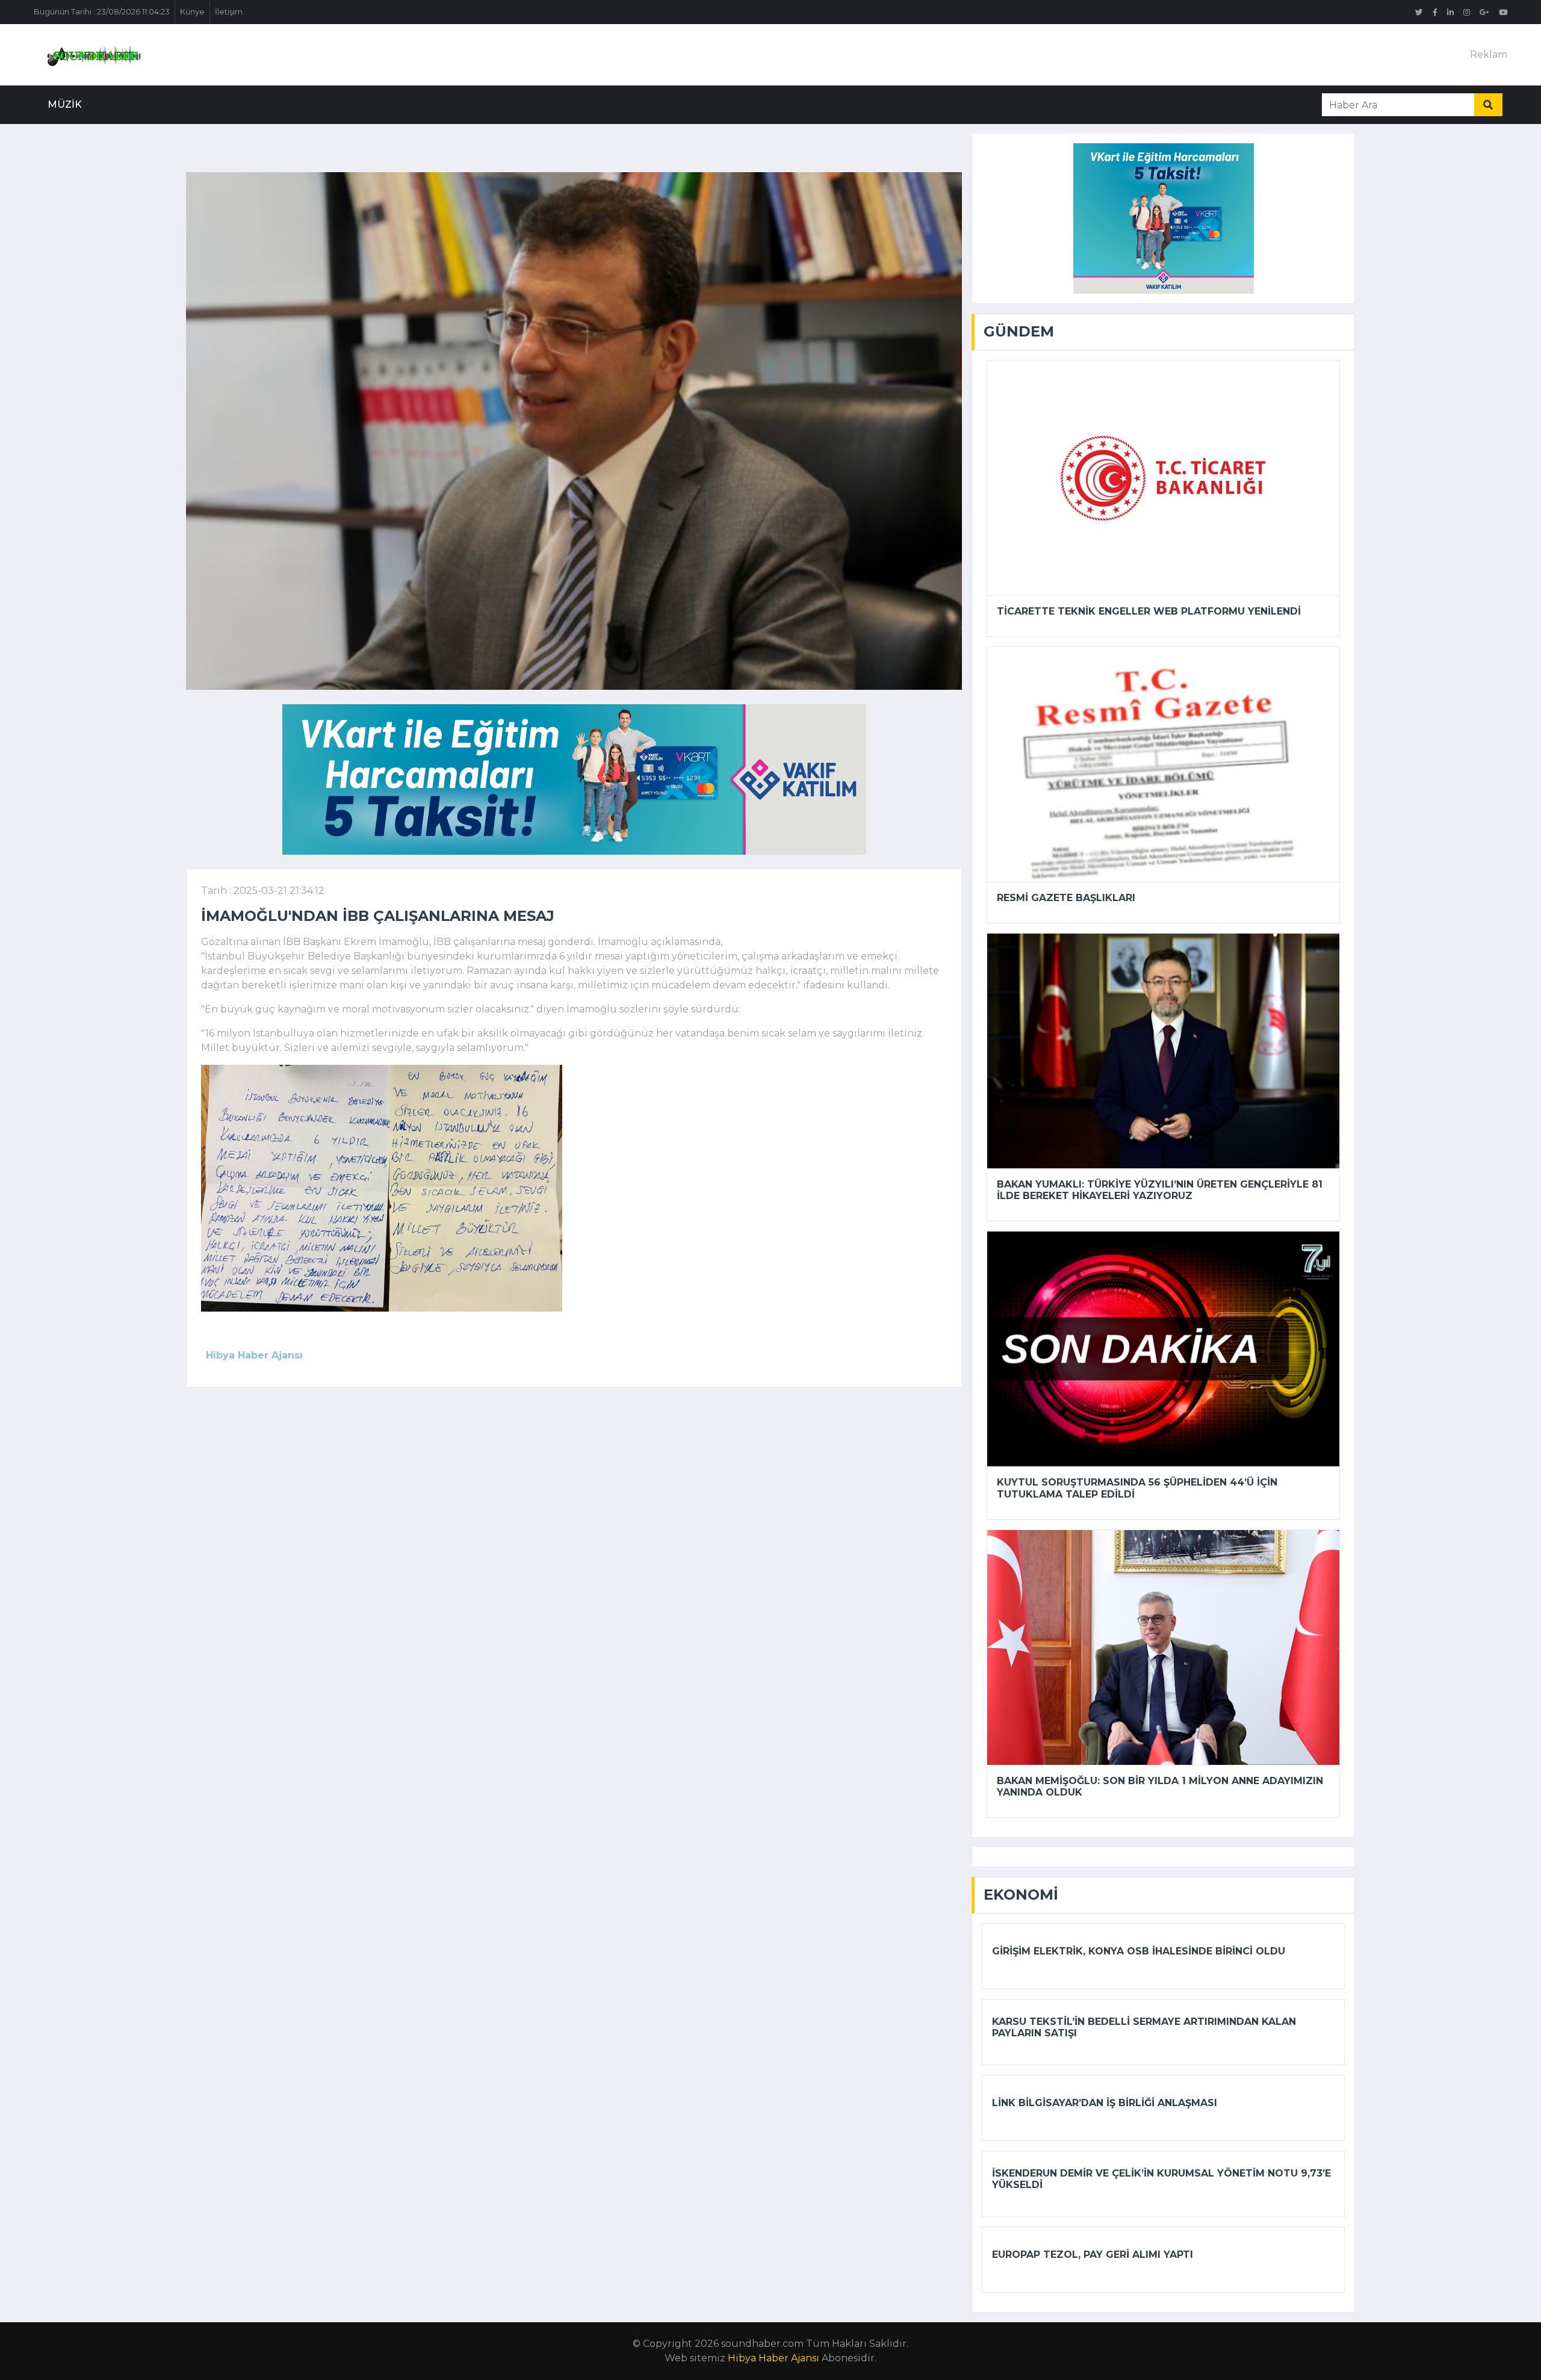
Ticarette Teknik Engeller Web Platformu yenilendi (1149, 611)
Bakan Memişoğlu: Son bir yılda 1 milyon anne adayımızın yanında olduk (1160, 1787)
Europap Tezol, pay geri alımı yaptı (1093, 2254)
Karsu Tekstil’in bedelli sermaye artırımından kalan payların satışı (1144, 2027)
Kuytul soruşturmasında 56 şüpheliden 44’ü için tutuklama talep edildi (1137, 1488)
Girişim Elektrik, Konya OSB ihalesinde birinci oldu (1139, 1951)
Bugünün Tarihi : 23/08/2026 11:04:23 (102, 12)
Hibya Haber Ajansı (774, 2358)
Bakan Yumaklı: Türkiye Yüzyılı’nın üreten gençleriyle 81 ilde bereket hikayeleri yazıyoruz (1160, 1190)
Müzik (65, 104)
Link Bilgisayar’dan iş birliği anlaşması (1105, 2103)
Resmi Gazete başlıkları (1066, 898)
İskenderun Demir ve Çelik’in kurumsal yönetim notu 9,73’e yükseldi (1161, 2179)
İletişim (229, 12)
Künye (192, 12)
